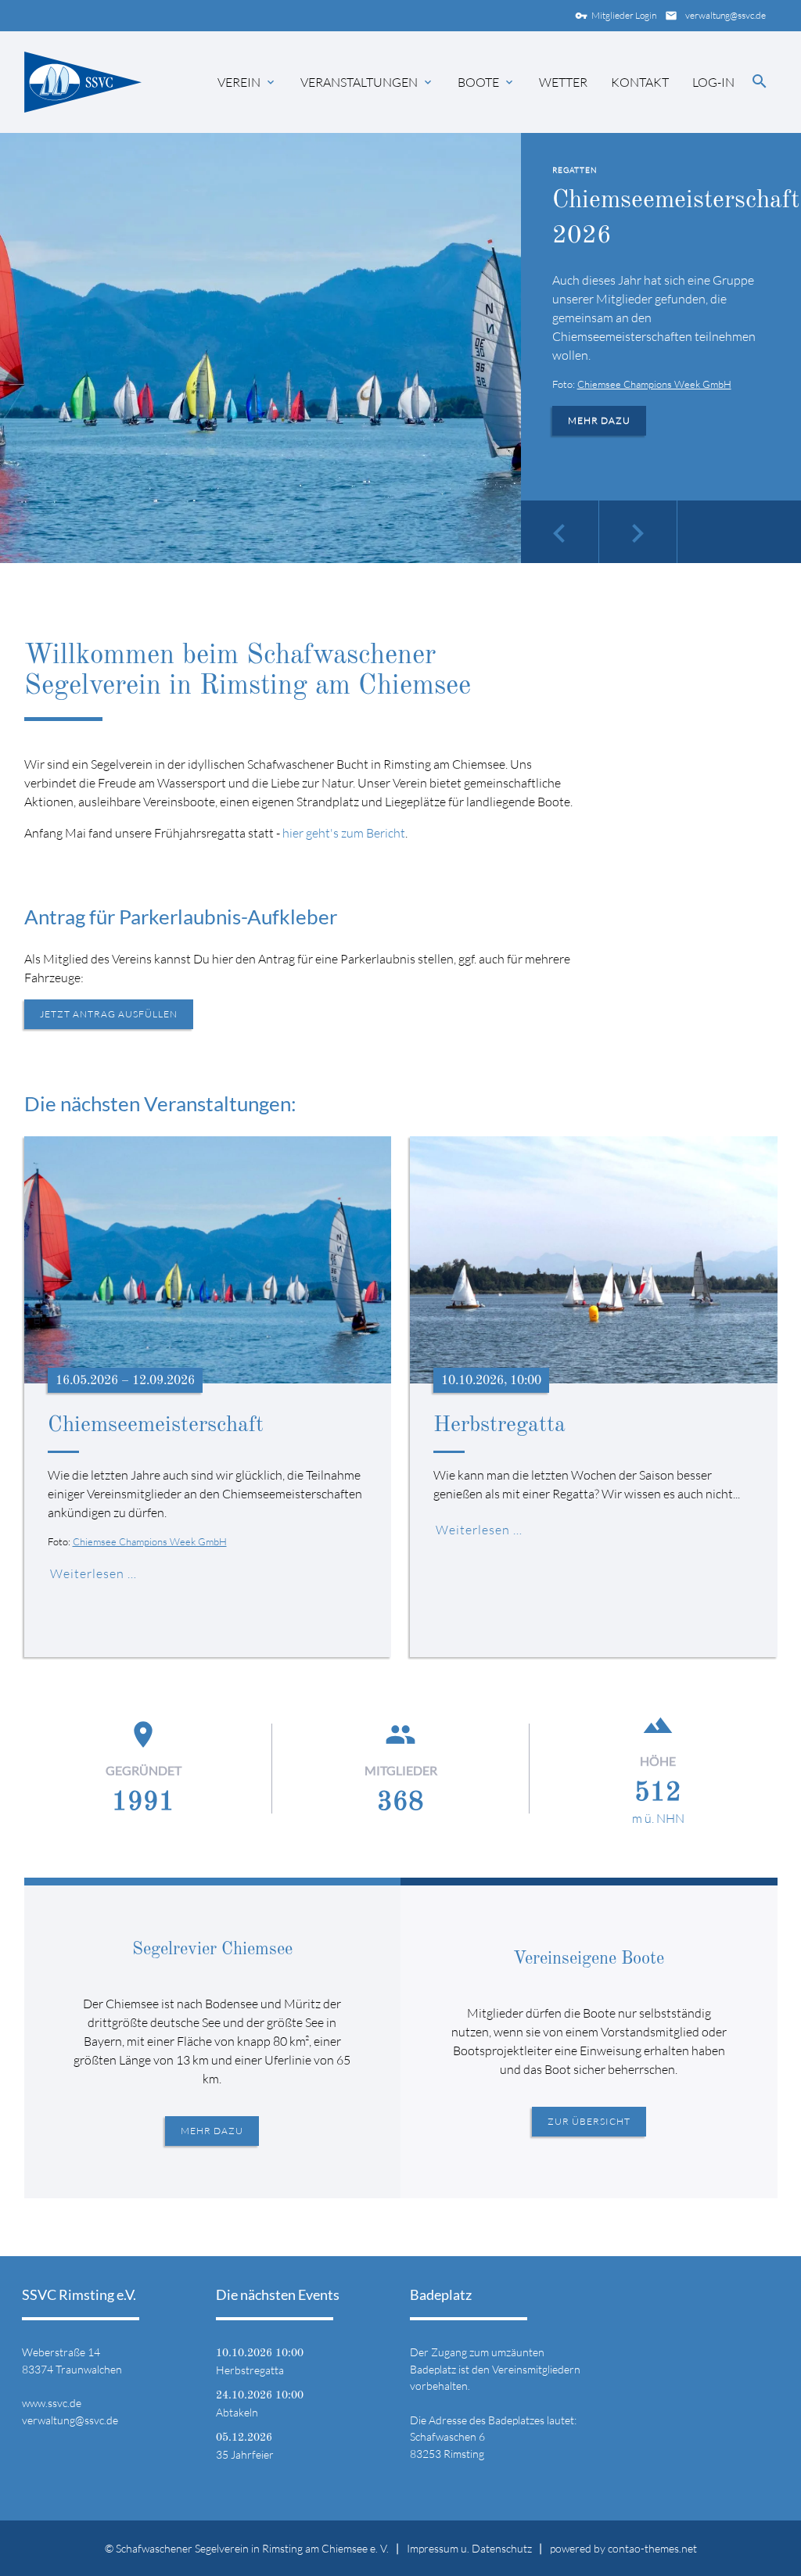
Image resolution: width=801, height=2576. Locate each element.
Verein (239, 82)
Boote (478, 82)
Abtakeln (237, 2412)
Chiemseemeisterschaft (156, 1426)
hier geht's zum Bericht (344, 833)
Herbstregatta (499, 1426)
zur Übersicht (589, 2121)
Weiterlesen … (93, 1573)
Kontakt (640, 82)
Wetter (563, 82)
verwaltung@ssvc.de (715, 16)
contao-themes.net (652, 2548)
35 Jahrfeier (245, 2454)
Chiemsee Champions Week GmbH (654, 384)
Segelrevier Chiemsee (212, 1950)
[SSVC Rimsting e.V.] (83, 82)
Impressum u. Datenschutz (469, 2548)
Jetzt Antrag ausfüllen (109, 1014)
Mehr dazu (599, 420)
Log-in (713, 82)
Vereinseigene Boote (589, 1959)
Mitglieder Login (616, 16)
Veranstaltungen (359, 82)
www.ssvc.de (52, 2403)
